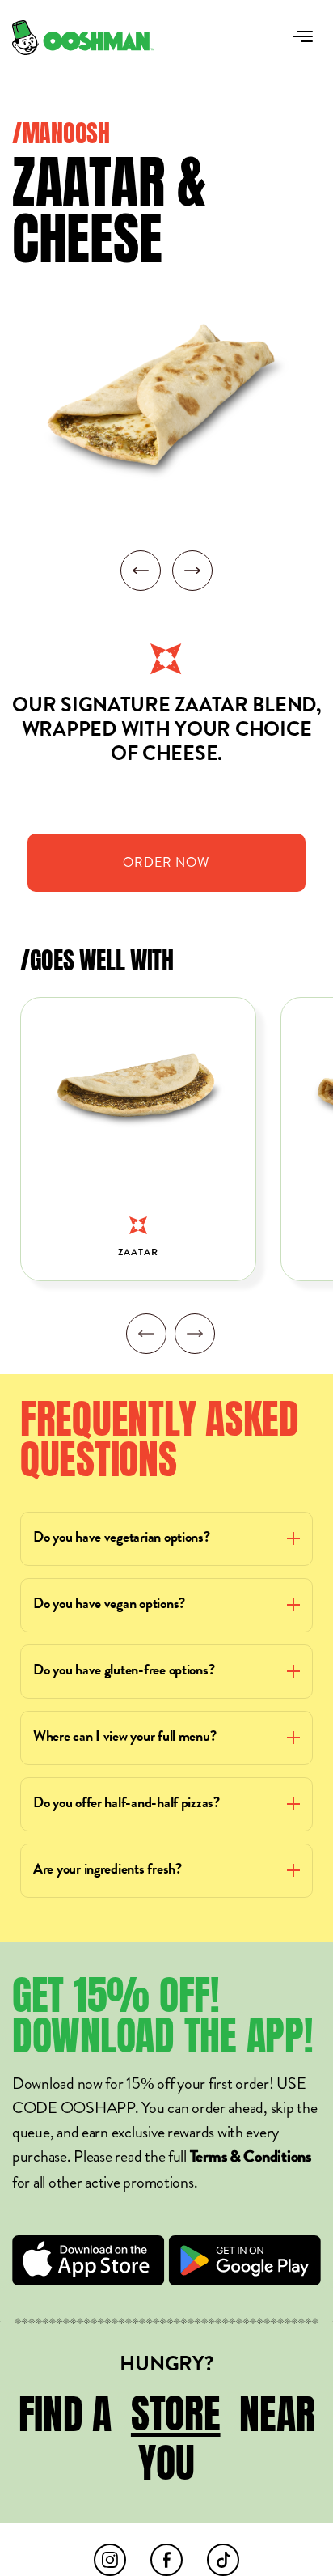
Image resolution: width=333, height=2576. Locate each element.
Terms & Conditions (251, 2158)
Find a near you (167, 2438)
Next (195, 1334)
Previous (146, 1334)
